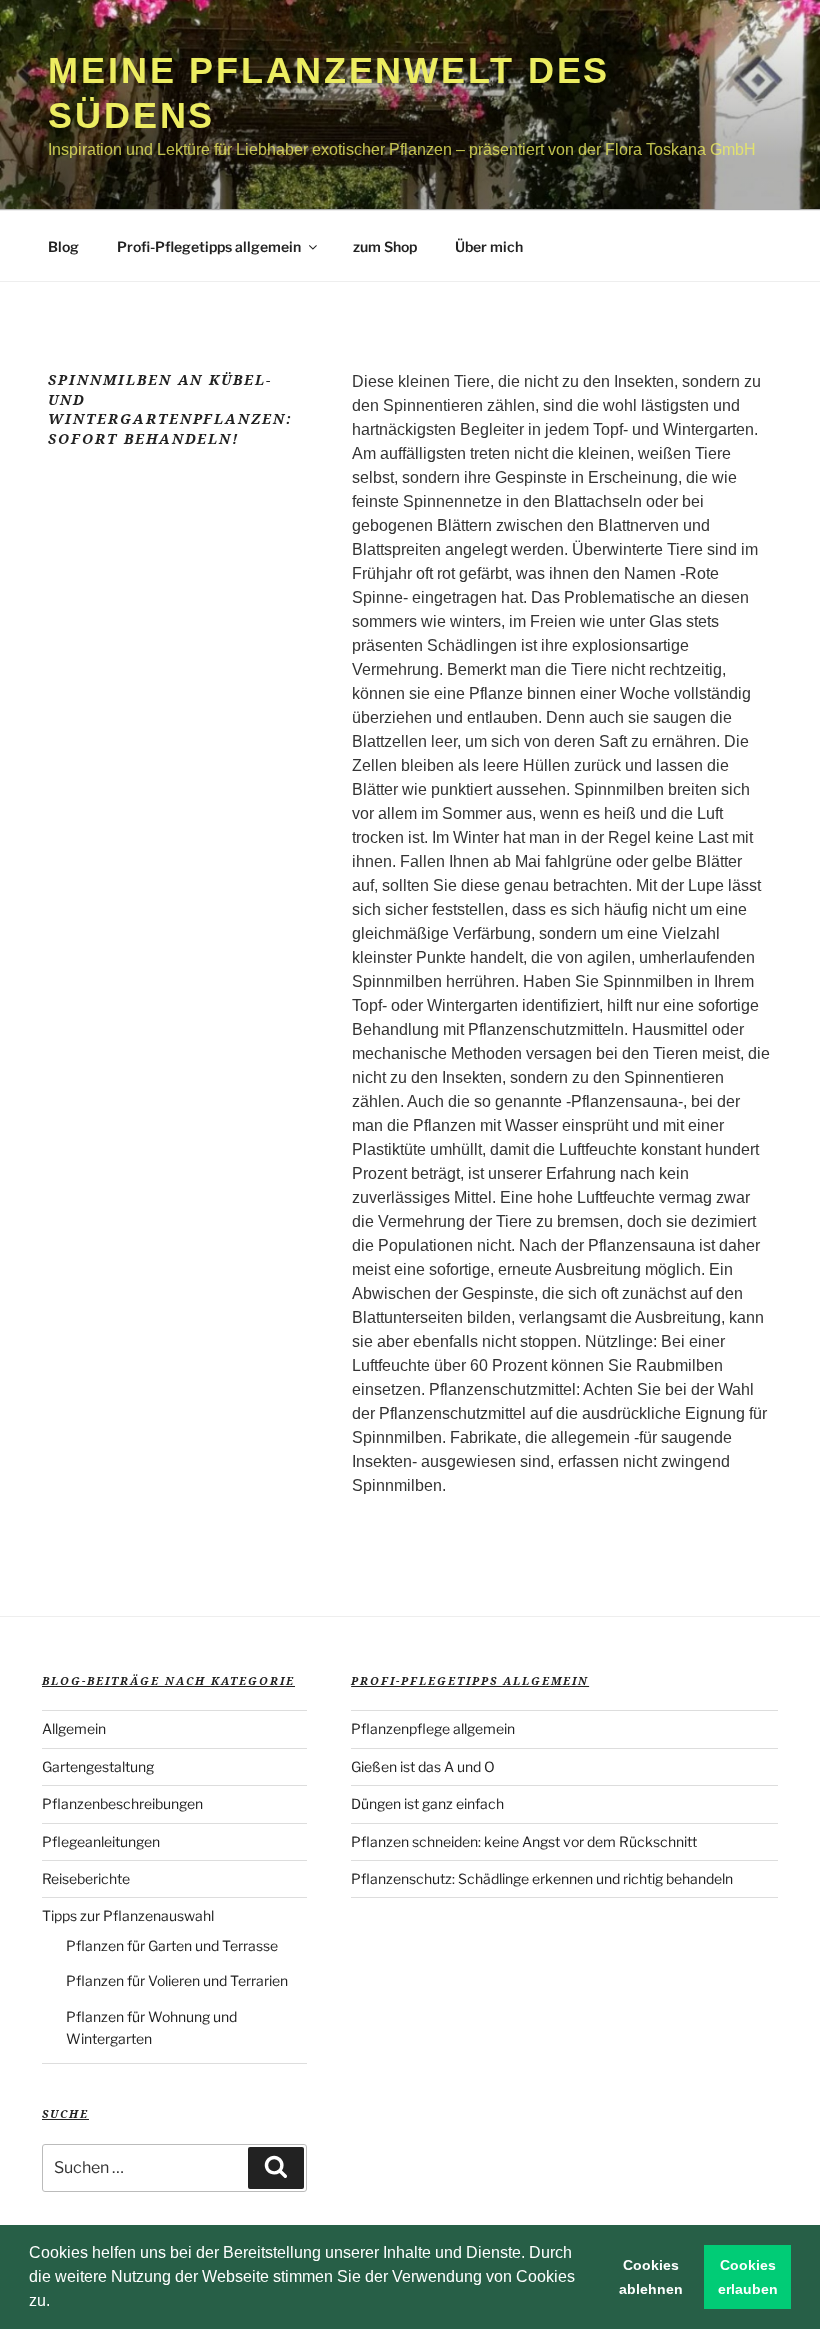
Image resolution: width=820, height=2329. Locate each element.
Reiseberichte (86, 1878)
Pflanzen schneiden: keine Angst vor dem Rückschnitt (524, 1841)
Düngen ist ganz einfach (427, 1803)
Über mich (489, 246)
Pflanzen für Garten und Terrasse (172, 1945)
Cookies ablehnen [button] (651, 2277)
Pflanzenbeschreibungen (122, 1803)
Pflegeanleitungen (101, 1841)
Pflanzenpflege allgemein (433, 1728)
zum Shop (385, 246)
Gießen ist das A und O (423, 1766)
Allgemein (74, 1728)
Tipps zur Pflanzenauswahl (128, 1915)
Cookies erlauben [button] (748, 2277)
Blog (63, 246)
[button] (57, 2303)
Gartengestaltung (98, 1766)
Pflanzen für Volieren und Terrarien (177, 1980)
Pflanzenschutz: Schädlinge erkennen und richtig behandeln (542, 1878)
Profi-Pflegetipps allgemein (209, 246)
